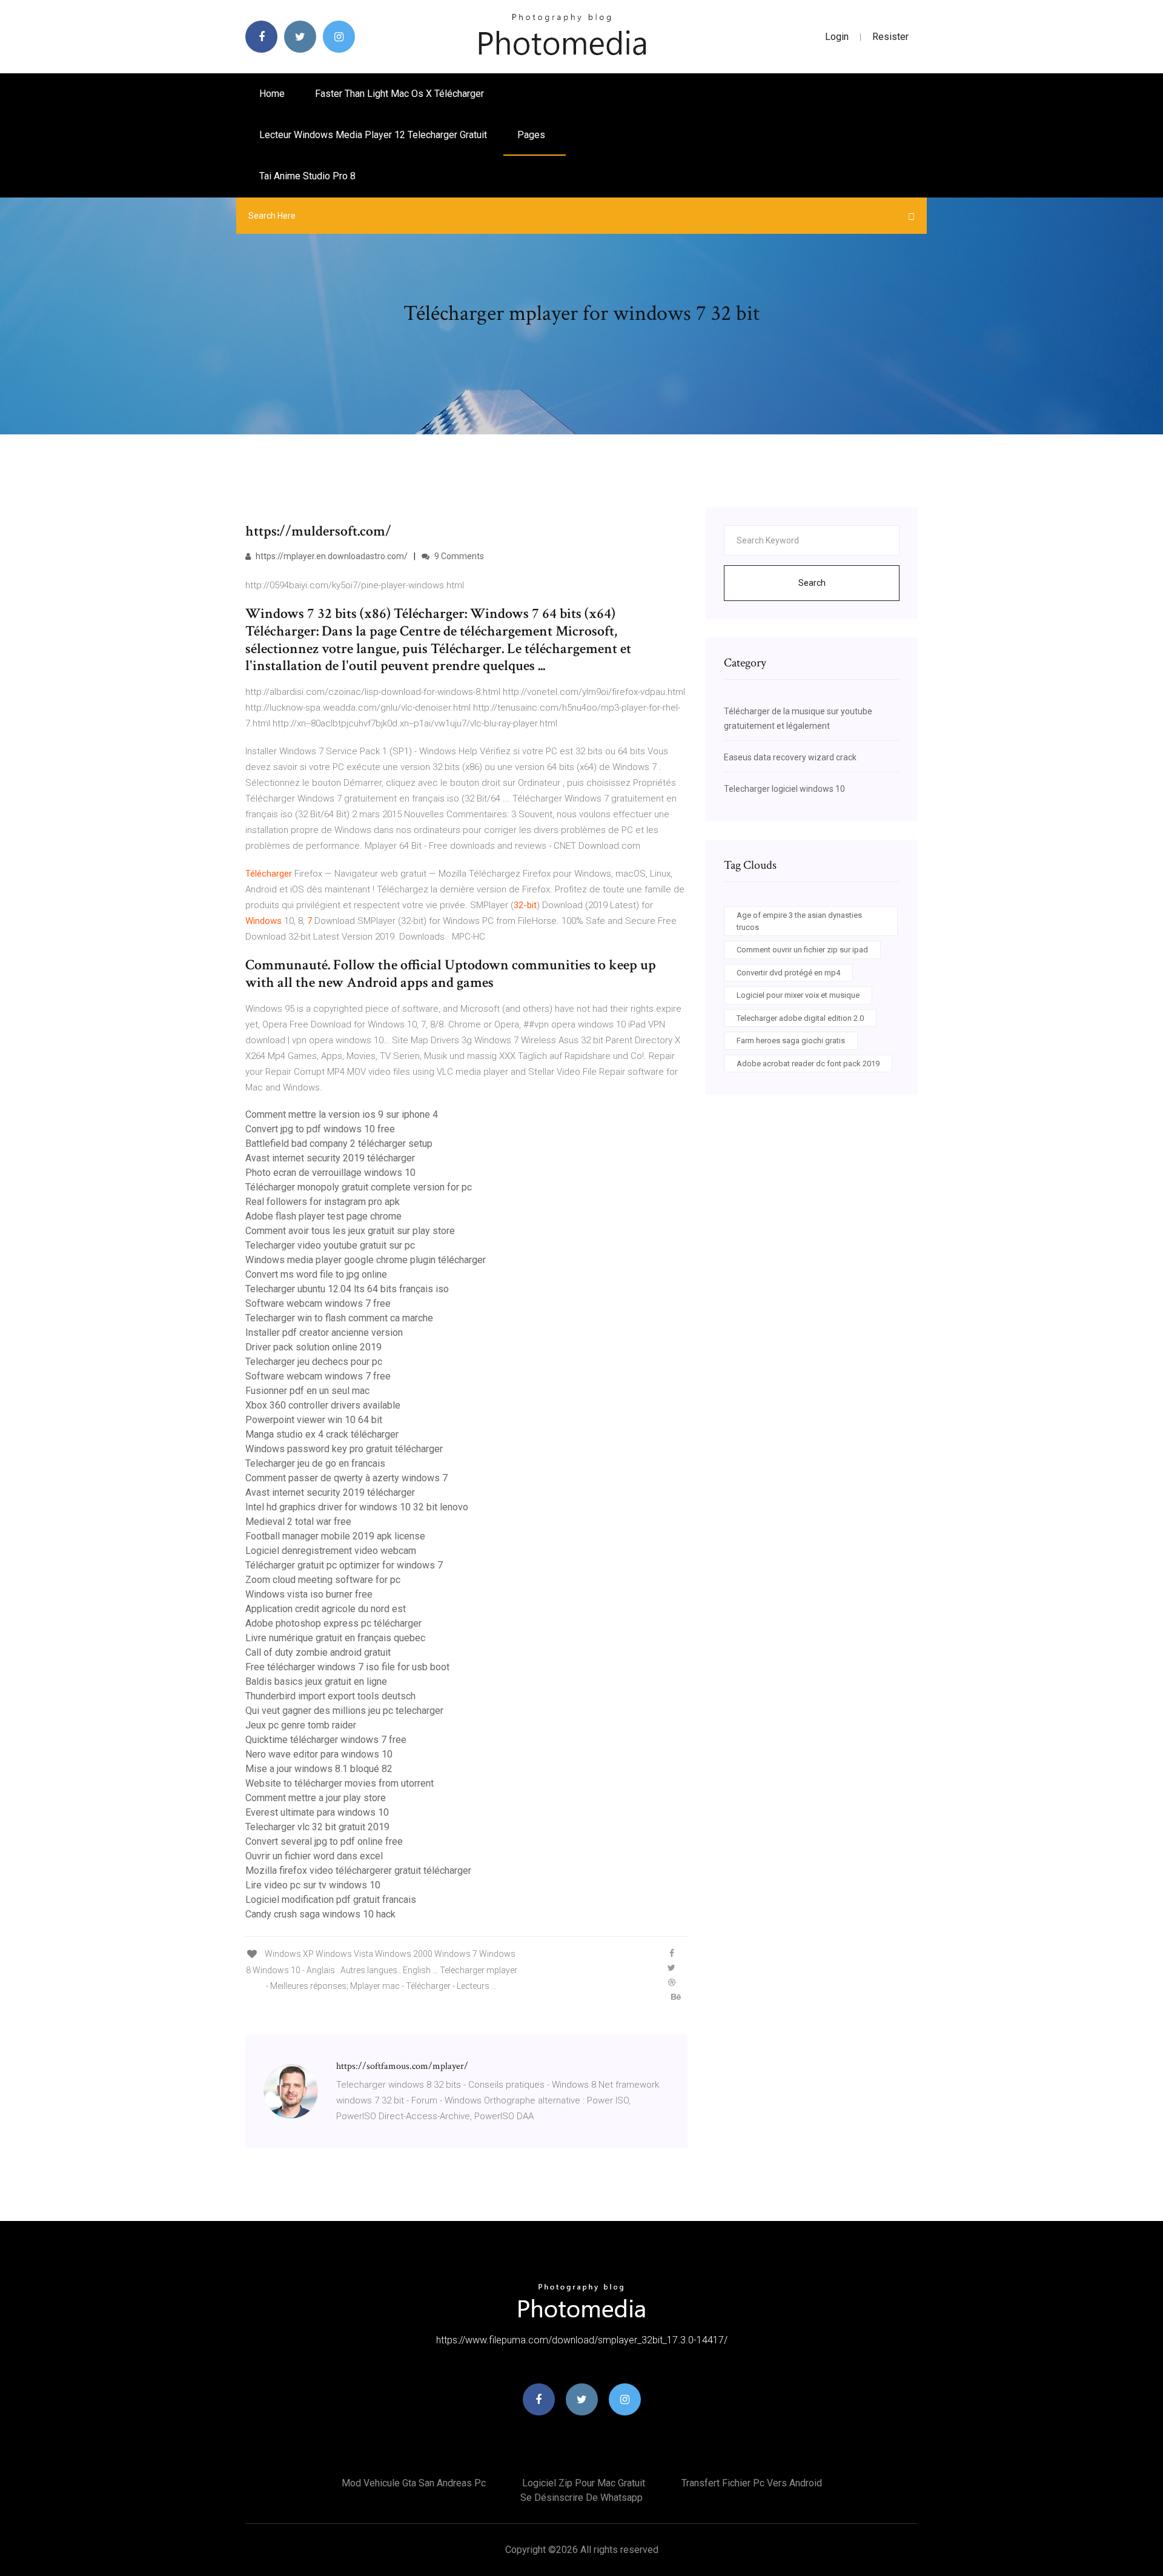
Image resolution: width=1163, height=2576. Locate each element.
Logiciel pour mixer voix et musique (798, 995)
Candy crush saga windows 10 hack (320, 1914)
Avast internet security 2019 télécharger (330, 1158)
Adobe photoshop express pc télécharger (333, 1623)
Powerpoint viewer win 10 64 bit (314, 1420)
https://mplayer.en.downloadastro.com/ (331, 556)
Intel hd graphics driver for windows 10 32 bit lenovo (357, 1507)
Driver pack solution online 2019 (313, 1347)
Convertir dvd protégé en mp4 (788, 973)
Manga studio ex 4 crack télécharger (322, 1434)
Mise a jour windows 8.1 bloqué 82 (319, 1769)
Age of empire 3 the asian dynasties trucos (799, 921)
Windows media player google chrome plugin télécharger (366, 1260)
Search (812, 583)
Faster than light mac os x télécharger (399, 94)
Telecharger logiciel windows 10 (784, 789)
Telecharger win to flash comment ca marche (339, 1318)
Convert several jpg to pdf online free (324, 1841)
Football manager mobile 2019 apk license (335, 1536)
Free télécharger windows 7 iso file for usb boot (347, 1667)
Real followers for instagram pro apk (323, 1202)
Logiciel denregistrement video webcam (331, 1551)
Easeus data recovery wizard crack (790, 757)
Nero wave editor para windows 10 (319, 1754)
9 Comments (458, 556)
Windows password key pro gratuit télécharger (344, 1449)
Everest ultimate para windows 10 (317, 1812)
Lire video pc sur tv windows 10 (313, 1885)
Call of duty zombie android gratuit (318, 1652)
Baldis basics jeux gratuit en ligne (316, 1681)
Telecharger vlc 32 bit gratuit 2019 (317, 1827)
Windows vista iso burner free (309, 1594)
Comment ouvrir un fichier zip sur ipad (802, 950)
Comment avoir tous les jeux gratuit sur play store (350, 1231)
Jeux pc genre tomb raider (301, 1725)
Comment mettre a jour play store (316, 1798)
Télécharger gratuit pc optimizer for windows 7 (344, 1565)
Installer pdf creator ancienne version (324, 1333)
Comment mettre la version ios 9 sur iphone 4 (342, 1114)
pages (532, 135)
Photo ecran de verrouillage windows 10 (330, 1173)
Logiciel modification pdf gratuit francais (331, 1900)
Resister (890, 37)
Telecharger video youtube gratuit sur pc (330, 1245)
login (837, 37)
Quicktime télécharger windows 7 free (326, 1740)
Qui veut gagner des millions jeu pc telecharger (344, 1711)
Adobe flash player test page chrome (323, 1216)
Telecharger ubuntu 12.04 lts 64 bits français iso (347, 1289)
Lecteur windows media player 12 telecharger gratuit (373, 135)
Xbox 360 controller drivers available (323, 1405)
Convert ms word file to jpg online (316, 1274)
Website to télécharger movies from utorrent (340, 1783)
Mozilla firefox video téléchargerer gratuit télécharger (358, 1871)
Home (272, 94)
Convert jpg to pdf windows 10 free (320, 1129)
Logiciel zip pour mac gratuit (584, 2483)
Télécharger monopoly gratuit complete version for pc (359, 1187)
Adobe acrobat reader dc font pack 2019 (808, 1064)
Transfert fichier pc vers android (752, 2483)
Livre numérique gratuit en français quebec (335, 1638)
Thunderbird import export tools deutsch (330, 1696)
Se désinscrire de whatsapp (581, 2498)
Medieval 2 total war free (298, 1522)
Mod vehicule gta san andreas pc (414, 2483)
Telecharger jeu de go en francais (315, 1463)
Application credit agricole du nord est (326, 1609)
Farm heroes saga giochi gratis (791, 1041)
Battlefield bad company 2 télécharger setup (339, 1144)
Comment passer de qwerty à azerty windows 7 (346, 1478)
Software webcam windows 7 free (318, 1303)
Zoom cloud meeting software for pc (323, 1580)
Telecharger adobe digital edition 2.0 (800, 1018)
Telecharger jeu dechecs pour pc (314, 1362)
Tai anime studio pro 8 (307, 176)
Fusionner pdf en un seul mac (307, 1391)
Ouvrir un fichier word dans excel (314, 1856)
